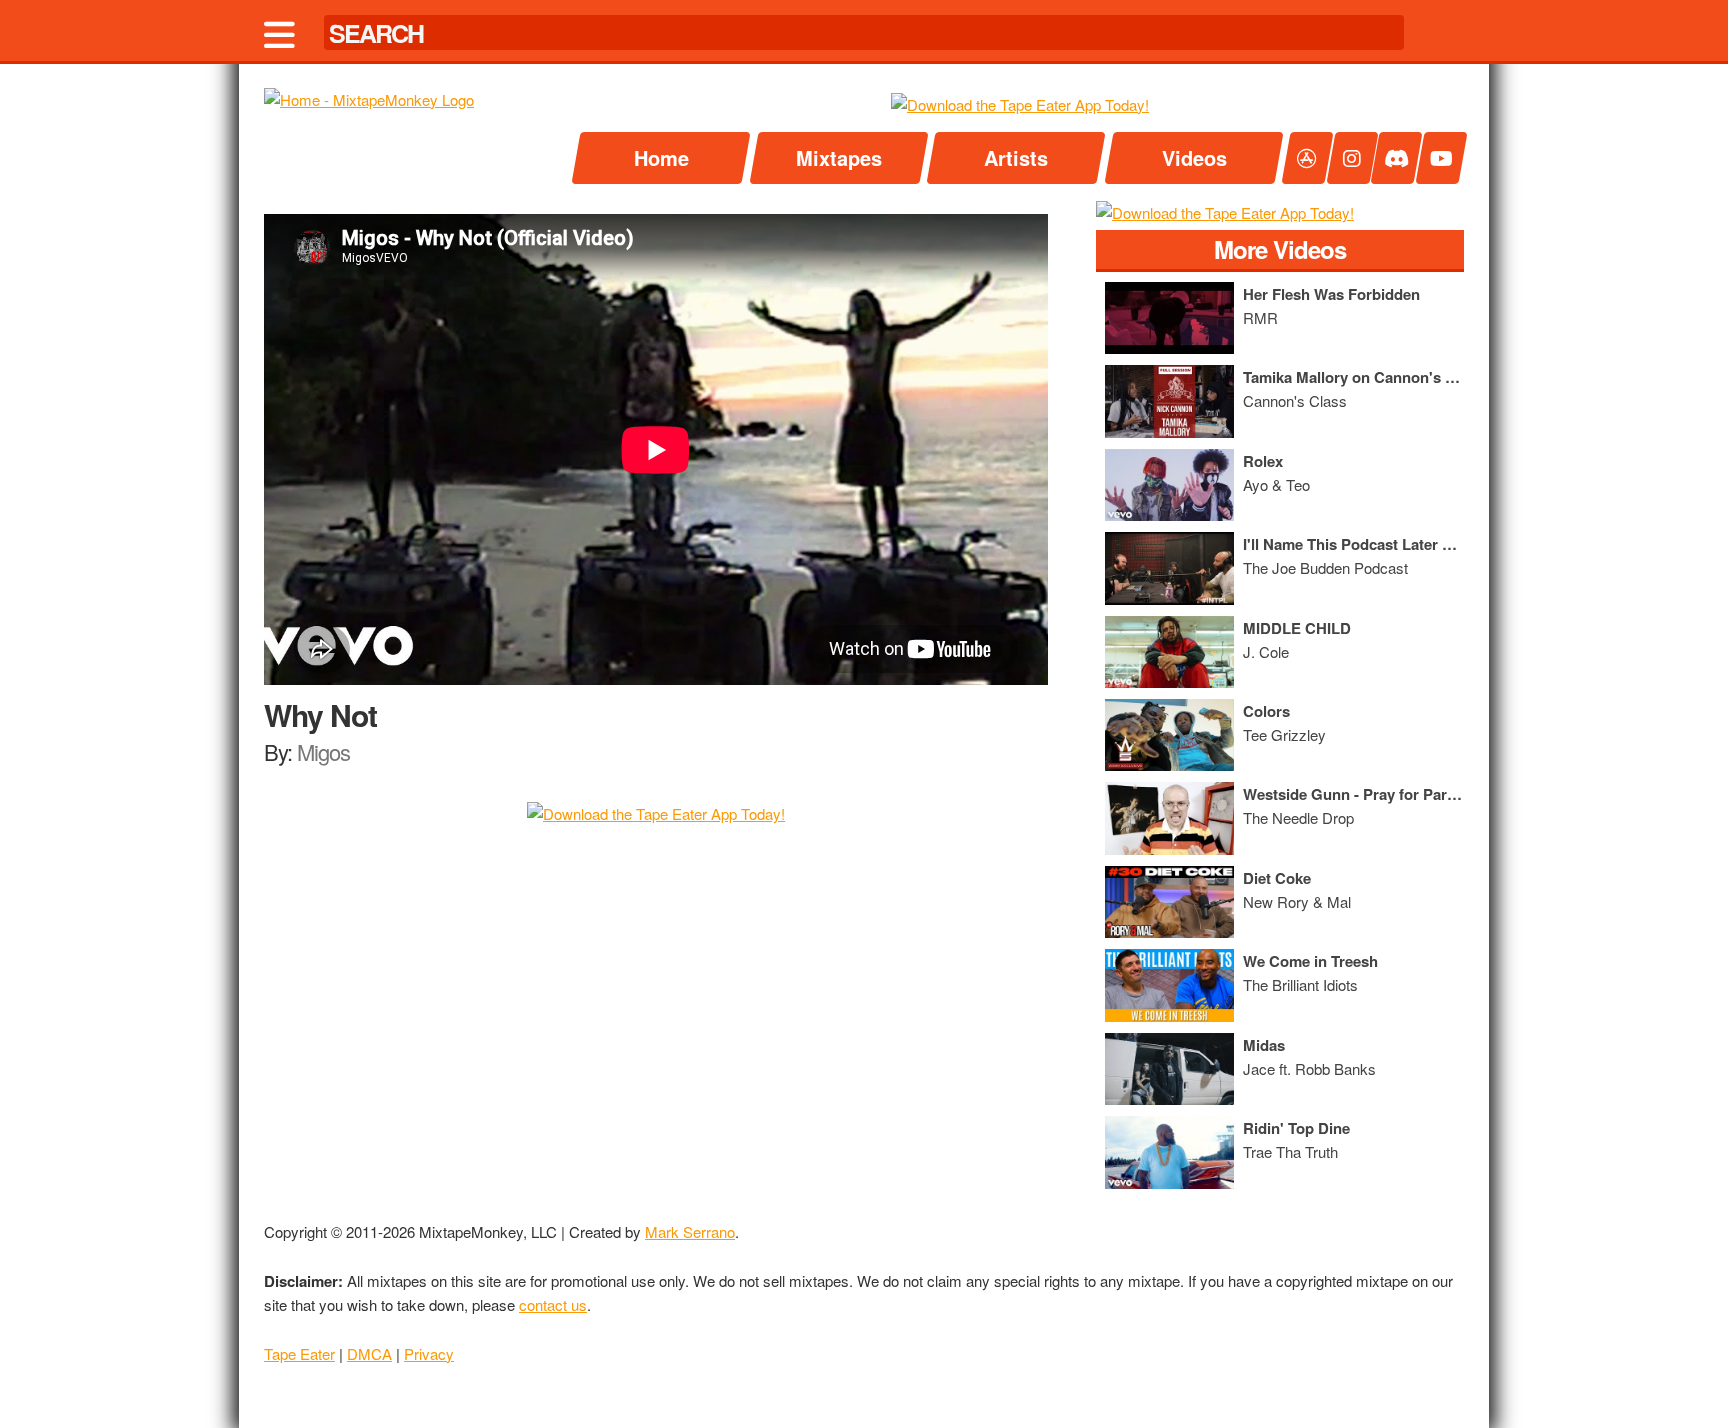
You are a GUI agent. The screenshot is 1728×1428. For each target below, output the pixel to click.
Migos (323, 751)
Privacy (429, 1353)
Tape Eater (299, 1353)
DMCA (369, 1353)
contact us (553, 1304)
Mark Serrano (690, 1231)
